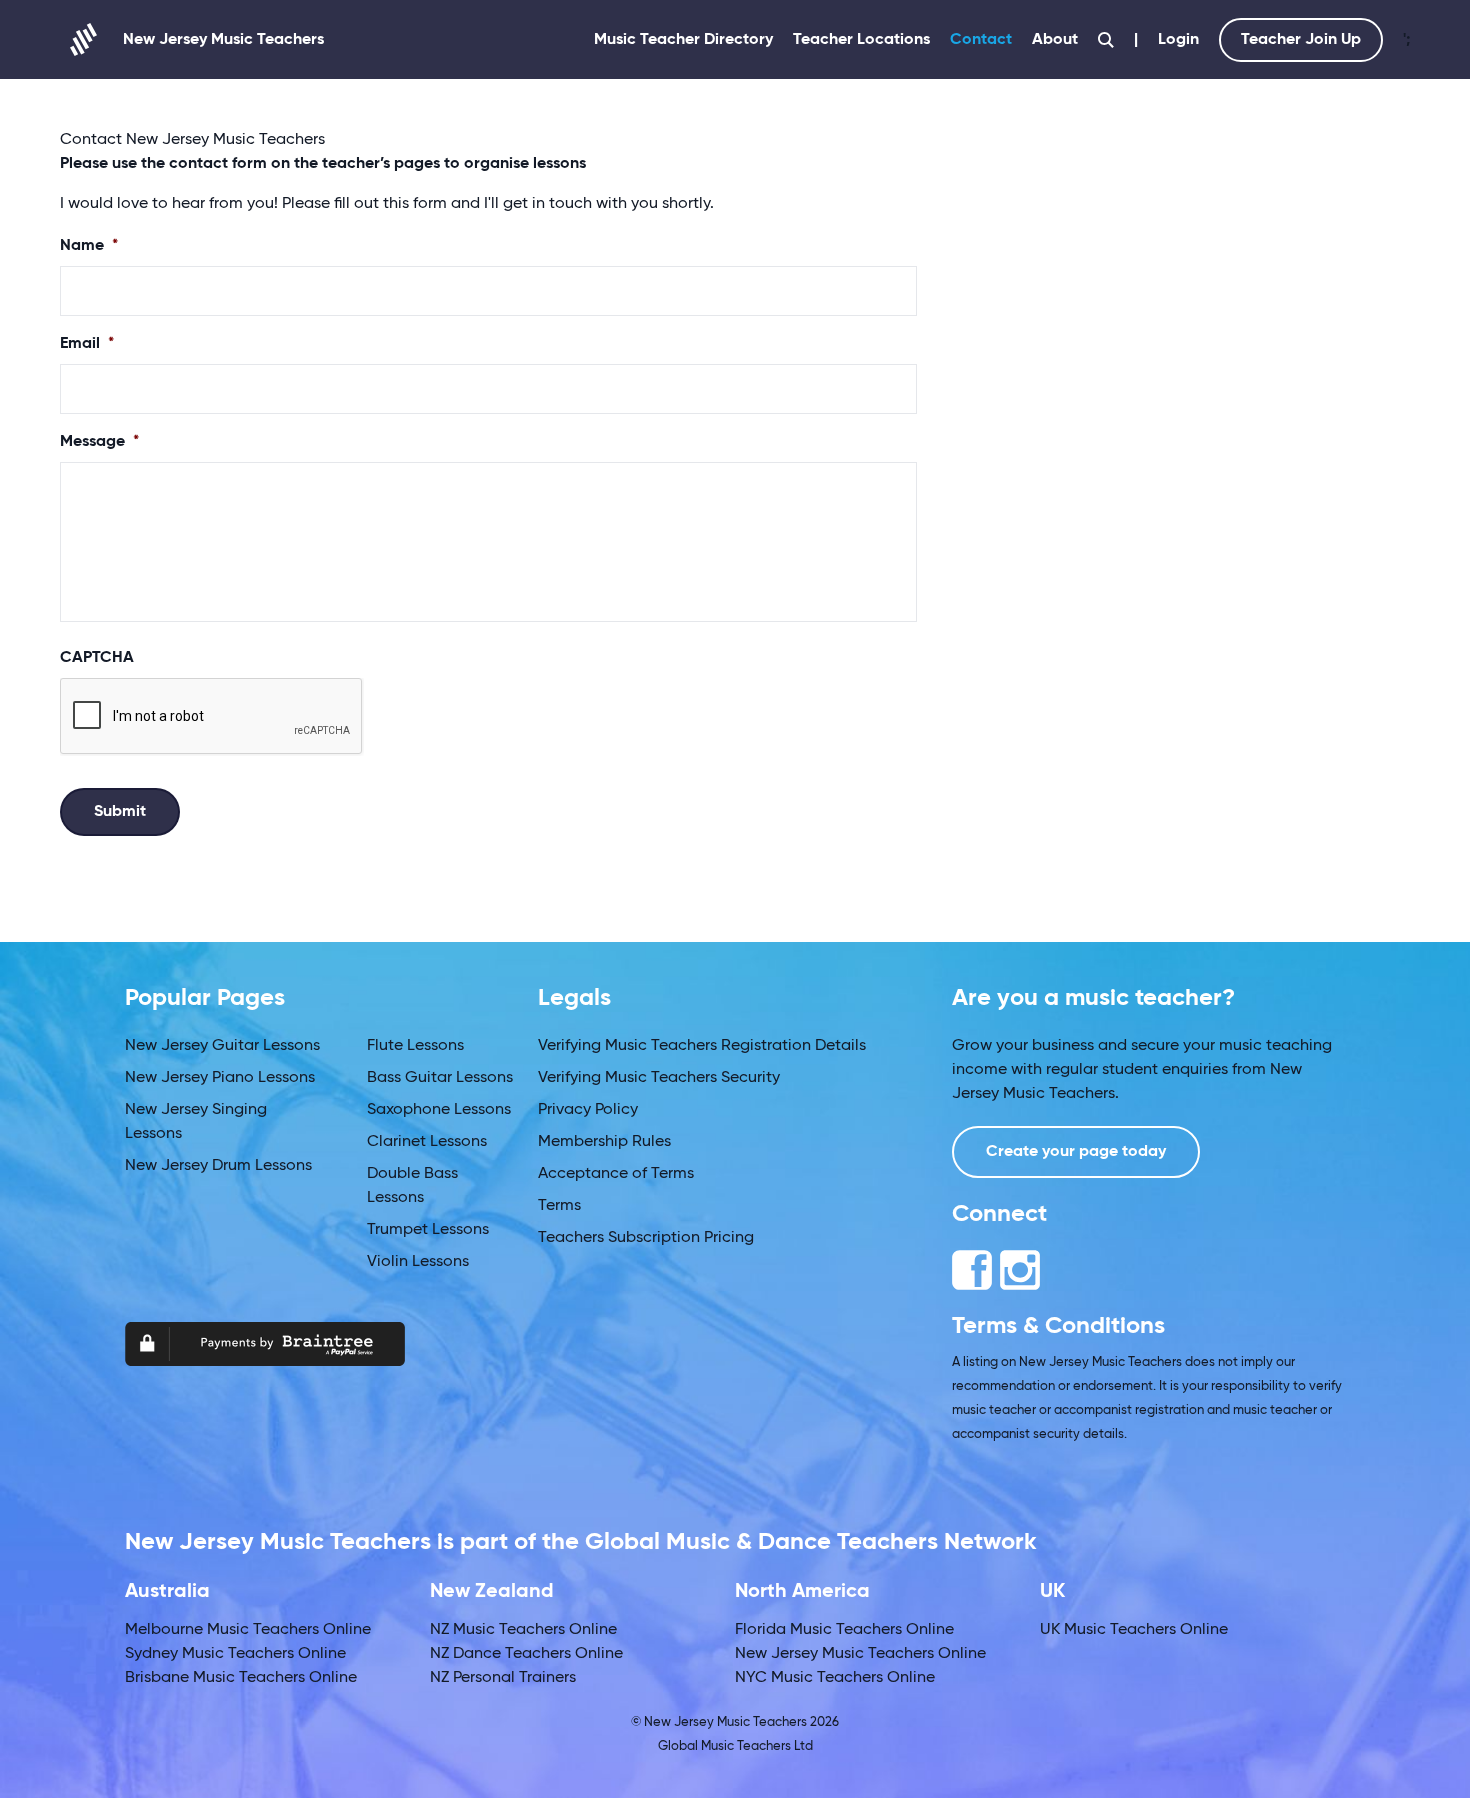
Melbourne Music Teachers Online (248, 1630)
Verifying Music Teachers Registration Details (702, 1046)
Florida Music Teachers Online (844, 1630)
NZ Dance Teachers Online (526, 1654)
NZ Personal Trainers (503, 1678)
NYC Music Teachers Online (835, 1678)
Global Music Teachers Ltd (735, 1746)
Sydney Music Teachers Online (235, 1654)
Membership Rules (604, 1142)
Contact (981, 40)
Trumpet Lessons (428, 1230)
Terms (559, 1206)
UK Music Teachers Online (1134, 1630)
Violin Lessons (418, 1262)
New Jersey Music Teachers (223, 40)
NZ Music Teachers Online (523, 1630)
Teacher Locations (861, 40)
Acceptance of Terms (616, 1174)
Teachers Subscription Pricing (646, 1238)
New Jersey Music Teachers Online (860, 1654)
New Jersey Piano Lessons (220, 1078)
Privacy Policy (588, 1110)
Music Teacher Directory (683, 40)
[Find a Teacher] (1106, 40)
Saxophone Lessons (439, 1110)
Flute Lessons (415, 1046)
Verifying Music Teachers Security (659, 1078)
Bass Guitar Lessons (440, 1078)
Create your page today (1076, 1152)
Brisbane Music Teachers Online (241, 1678)
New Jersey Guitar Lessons (222, 1046)
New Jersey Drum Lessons (218, 1166)
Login (1178, 40)
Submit (120, 812)
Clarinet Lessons (427, 1142)
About (1055, 40)
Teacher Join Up (1301, 40)
